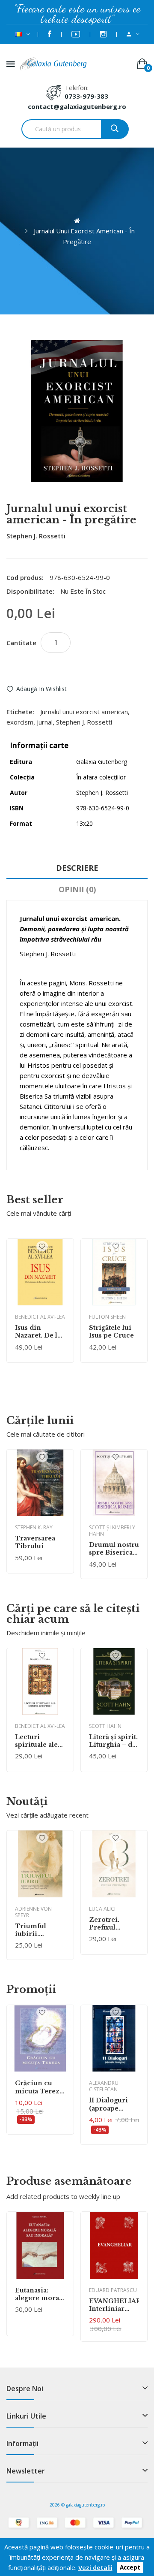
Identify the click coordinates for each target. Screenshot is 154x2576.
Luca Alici (102, 1909)
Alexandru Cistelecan (104, 2086)
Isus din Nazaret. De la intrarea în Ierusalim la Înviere (38, 1332)
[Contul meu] (133, 34)
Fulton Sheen (107, 1317)
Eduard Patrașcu (113, 2290)
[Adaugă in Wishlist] (42, 1246)
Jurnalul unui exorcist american (84, 712)
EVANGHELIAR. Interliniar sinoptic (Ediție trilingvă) (114, 2305)
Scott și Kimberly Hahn (112, 1531)
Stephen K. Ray (34, 1527)
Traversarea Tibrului (35, 1542)
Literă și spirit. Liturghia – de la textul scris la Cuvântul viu (114, 1741)
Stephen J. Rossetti (36, 536)
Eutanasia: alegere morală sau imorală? (40, 2294)
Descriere (77, 868)
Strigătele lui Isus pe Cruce (111, 1332)
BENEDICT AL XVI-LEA (40, 1317)
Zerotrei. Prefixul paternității (108, 1924)
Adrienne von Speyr (33, 1912)
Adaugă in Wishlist (41, 689)
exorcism (20, 722)
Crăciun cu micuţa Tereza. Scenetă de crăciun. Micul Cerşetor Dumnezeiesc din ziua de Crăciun (40, 2087)
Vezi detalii (95, 2567)
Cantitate (21, 643)
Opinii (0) (77, 889)
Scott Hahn (105, 1726)
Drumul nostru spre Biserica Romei (114, 1549)
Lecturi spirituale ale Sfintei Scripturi (36, 1741)
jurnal (45, 722)
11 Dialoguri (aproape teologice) (108, 2104)
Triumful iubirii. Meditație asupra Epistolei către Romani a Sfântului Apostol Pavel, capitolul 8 (39, 1930)
